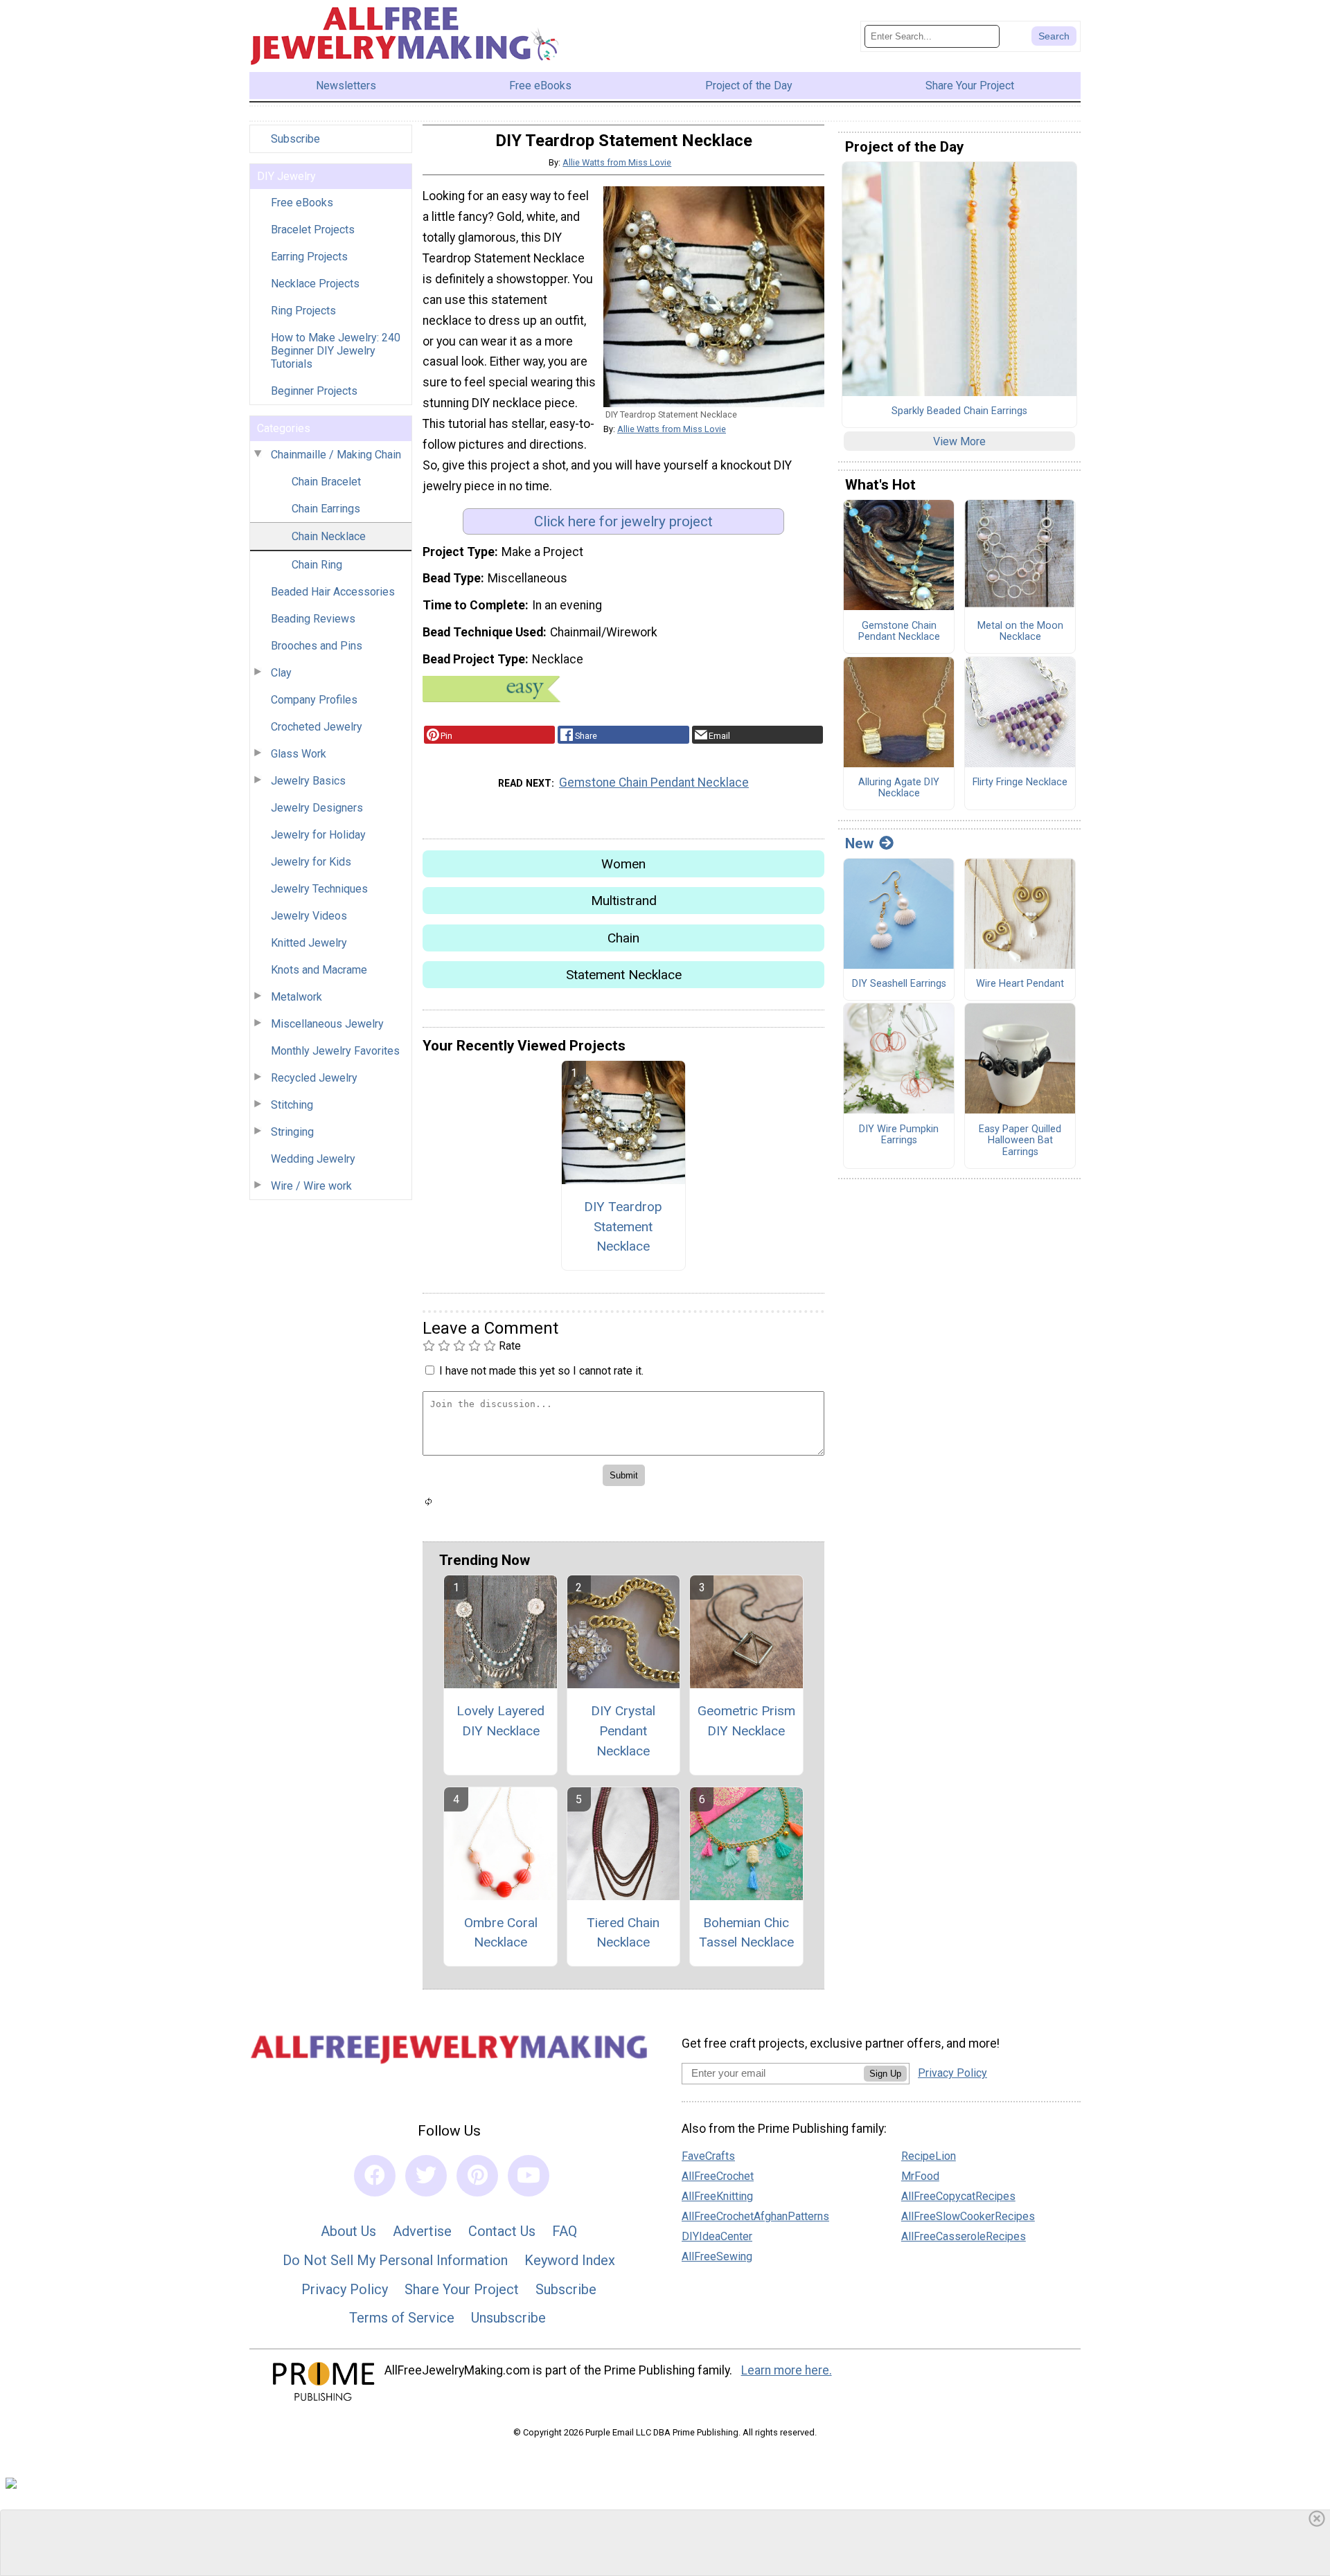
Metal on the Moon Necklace (1020, 632)
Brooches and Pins (317, 646)
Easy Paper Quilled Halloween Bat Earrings (1020, 1141)
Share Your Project (462, 2289)
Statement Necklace (624, 975)
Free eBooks (302, 203)
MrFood (920, 2176)
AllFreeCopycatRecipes (958, 2196)
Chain (623, 938)
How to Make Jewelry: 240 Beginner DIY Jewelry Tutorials (336, 351)
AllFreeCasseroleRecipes (964, 2236)
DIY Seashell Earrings (899, 984)
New (859, 843)
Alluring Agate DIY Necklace (899, 788)
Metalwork (296, 997)
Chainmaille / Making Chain (336, 455)
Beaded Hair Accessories (333, 592)
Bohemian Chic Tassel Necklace (746, 1933)
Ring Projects (303, 311)
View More (959, 441)
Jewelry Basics (308, 781)
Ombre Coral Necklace (501, 1933)
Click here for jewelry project (623, 521)
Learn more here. (787, 2370)
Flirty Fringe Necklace (1020, 782)
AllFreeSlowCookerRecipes (968, 2216)
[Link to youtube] (529, 2176)
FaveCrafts (708, 2156)
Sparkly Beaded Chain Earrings (959, 411)
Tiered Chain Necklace (623, 1933)
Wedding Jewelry (313, 1159)
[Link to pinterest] (477, 2176)
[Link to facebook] (375, 2176)
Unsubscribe (508, 2318)
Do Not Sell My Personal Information (395, 2260)
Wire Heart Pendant (1020, 984)
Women (623, 864)
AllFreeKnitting (717, 2196)
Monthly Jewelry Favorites (335, 1051)
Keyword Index (570, 2260)
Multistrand (624, 901)
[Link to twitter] (426, 2176)
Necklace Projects (315, 284)
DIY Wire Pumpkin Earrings (899, 1135)
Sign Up (885, 2074)
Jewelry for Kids (311, 862)
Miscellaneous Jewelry (327, 1024)
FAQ (565, 2231)
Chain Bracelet (326, 482)
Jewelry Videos (309, 916)
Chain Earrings (326, 509)
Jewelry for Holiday (318, 835)
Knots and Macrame (319, 970)
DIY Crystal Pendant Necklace (623, 1731)
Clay (281, 673)
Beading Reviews (313, 619)
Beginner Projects (314, 391)
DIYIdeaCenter (717, 2236)
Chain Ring (317, 565)
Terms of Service (402, 2318)
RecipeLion (929, 2156)
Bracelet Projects (313, 230)
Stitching (292, 1105)
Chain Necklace (329, 536)
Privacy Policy (345, 2289)
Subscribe (295, 139)
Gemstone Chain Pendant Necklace (654, 782)
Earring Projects (309, 257)
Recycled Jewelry (314, 1078)
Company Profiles (314, 700)
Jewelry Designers (317, 808)
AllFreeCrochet (718, 2176)
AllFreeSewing (717, 2256)
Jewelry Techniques (319, 889)
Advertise (422, 2231)
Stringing (292, 1132)
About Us (348, 2231)
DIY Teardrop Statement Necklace (623, 1227)
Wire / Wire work (311, 1186)
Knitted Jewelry (309, 943)
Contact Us (502, 2231)
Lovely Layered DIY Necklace (500, 1721)
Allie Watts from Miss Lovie (617, 162)
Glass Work (299, 754)
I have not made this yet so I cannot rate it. (541, 1371)
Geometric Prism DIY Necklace (746, 1721)
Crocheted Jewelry (317, 727)
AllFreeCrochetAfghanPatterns (755, 2216)
